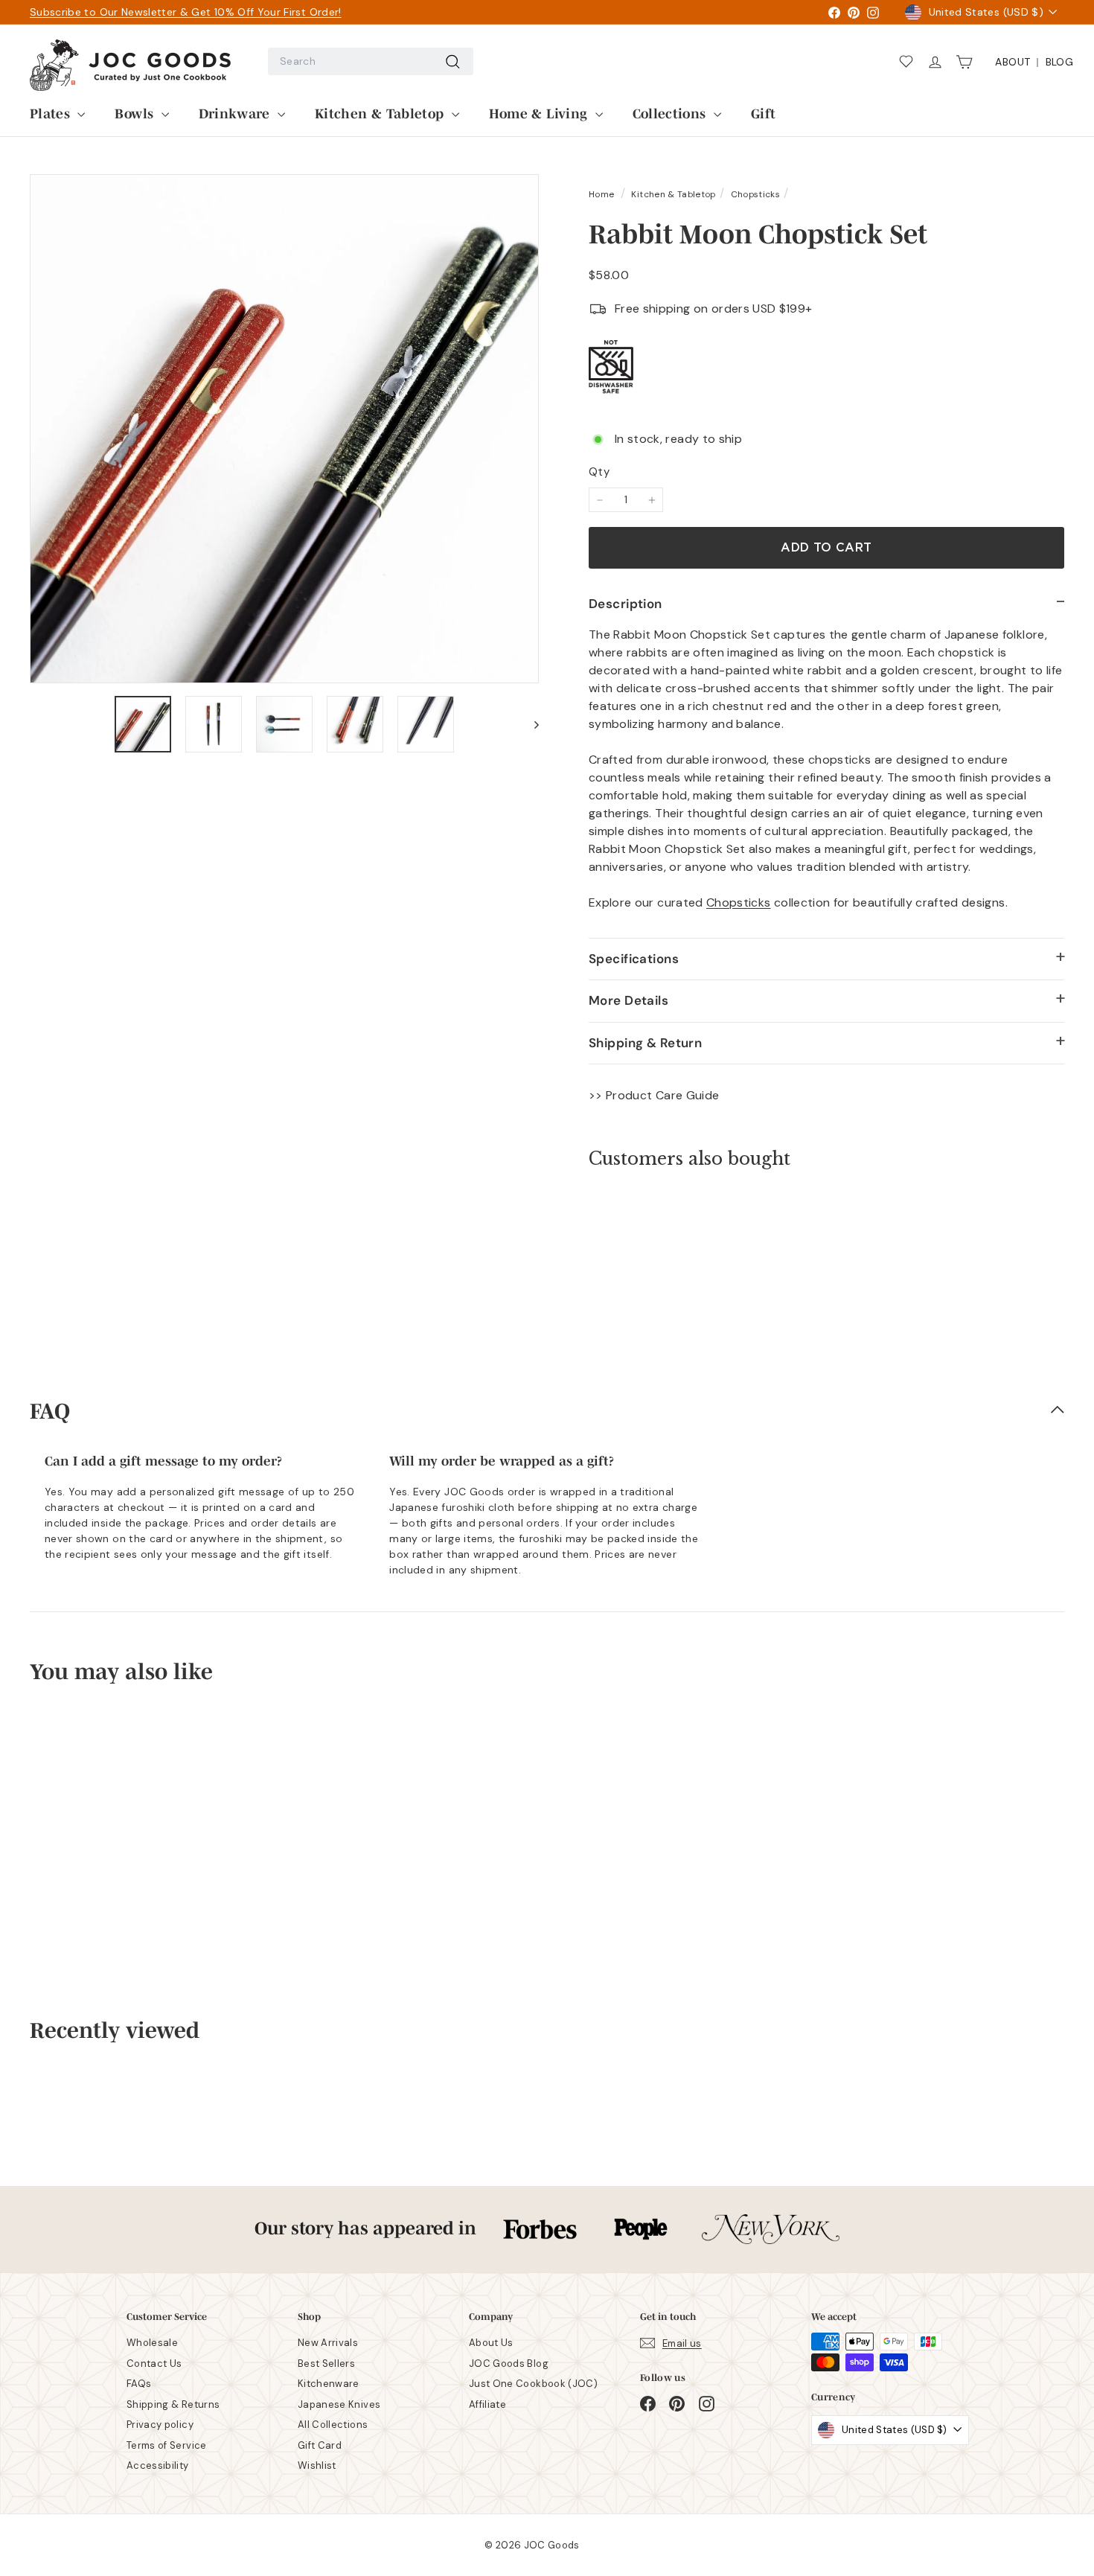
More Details (628, 1000)
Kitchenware (329, 2384)
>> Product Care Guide (654, 1095)
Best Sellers (326, 2364)
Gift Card (320, 2445)
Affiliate (487, 2404)
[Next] (530, 724)
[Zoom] (284, 429)
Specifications (634, 959)
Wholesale (152, 2343)
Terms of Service (167, 2445)
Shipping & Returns (173, 2404)
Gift (763, 112)
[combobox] (371, 61)
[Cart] (969, 62)
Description (626, 604)
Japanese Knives (339, 2404)
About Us (491, 2343)
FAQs (139, 2384)
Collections (671, 112)
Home (603, 194)
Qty (599, 472)
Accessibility (158, 2465)
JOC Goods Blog (509, 2364)
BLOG (1059, 62)
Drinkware (237, 112)
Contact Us (154, 2364)
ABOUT (1013, 62)
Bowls (136, 112)
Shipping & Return (645, 1043)
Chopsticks (756, 194)
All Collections (333, 2425)
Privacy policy (160, 2425)
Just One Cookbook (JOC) (533, 2384)
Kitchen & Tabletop (381, 112)
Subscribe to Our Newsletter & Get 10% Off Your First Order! (186, 12)
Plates (52, 112)
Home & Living (540, 112)
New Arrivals (328, 2343)
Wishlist (317, 2465)
